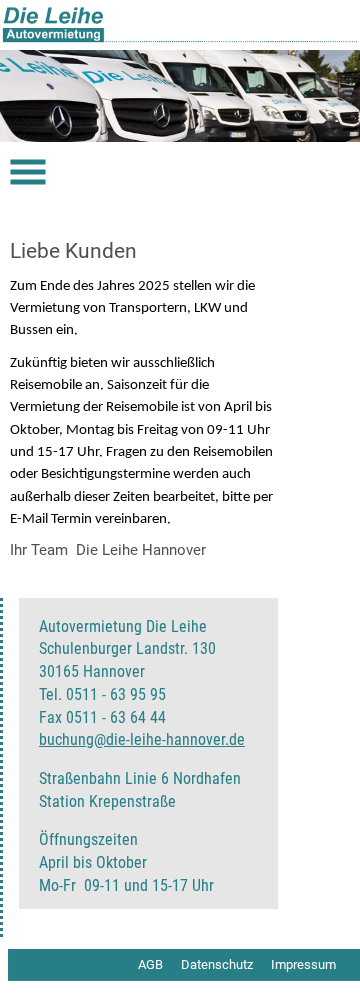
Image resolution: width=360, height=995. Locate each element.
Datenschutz (217, 964)
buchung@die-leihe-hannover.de (142, 739)
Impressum (303, 964)
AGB (150, 964)
